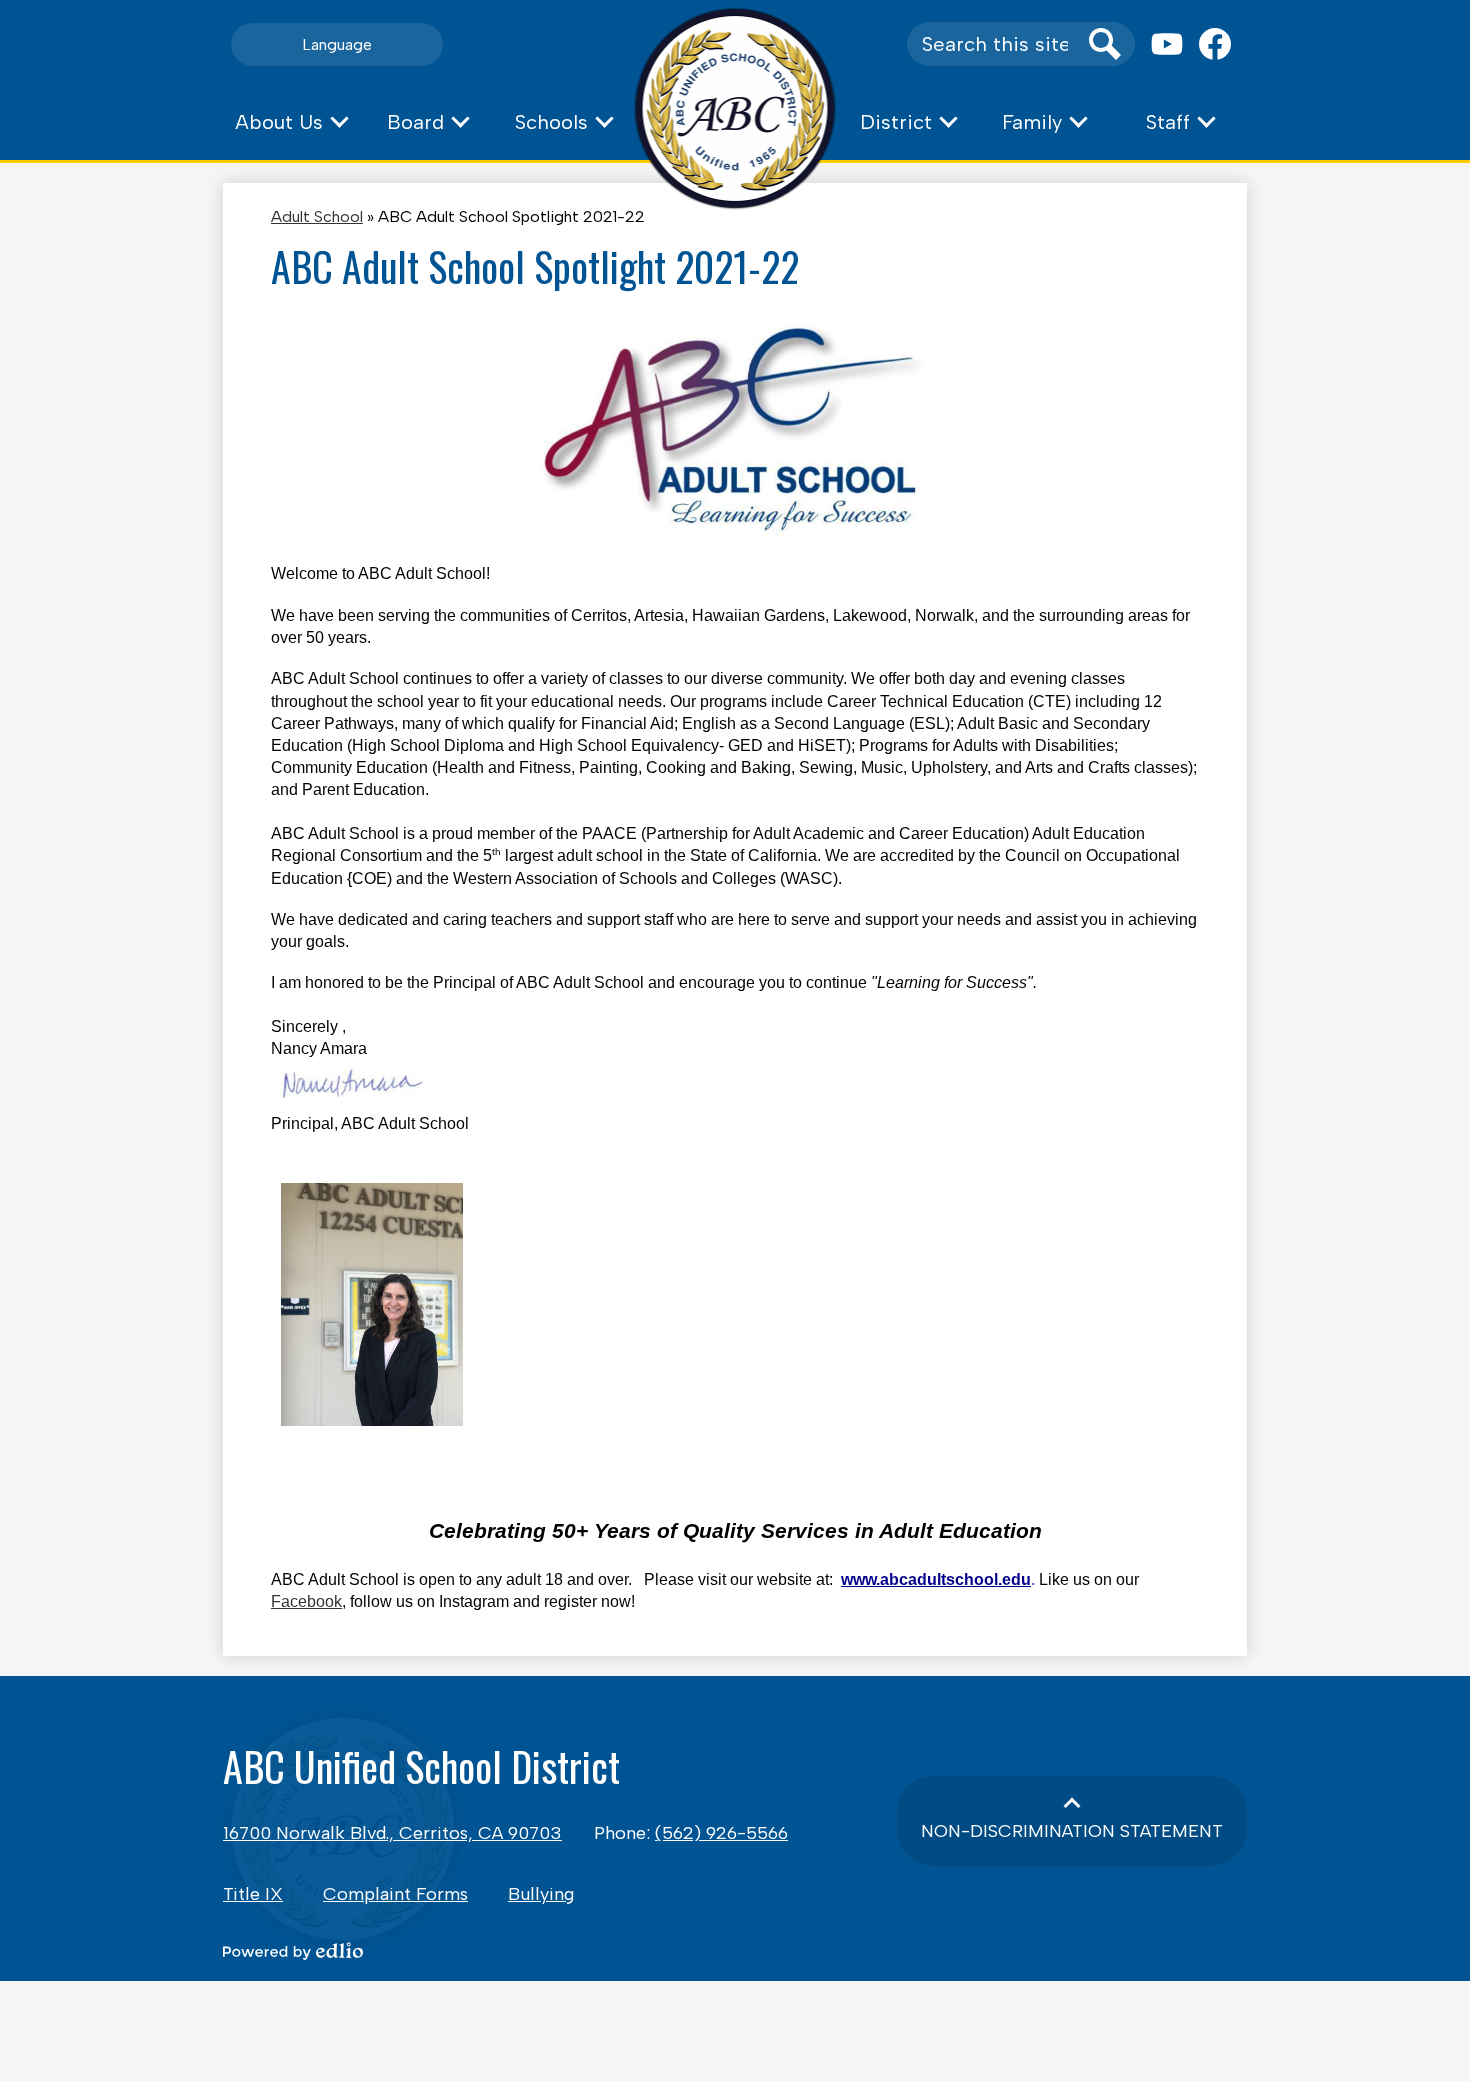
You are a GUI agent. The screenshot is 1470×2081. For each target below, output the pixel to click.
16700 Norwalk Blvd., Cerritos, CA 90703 (392, 1833)
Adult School (317, 216)
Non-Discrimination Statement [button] (1072, 1831)
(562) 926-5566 (721, 1833)
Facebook (306, 1601)
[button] (291, 122)
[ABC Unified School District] (735, 108)
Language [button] (337, 44)
